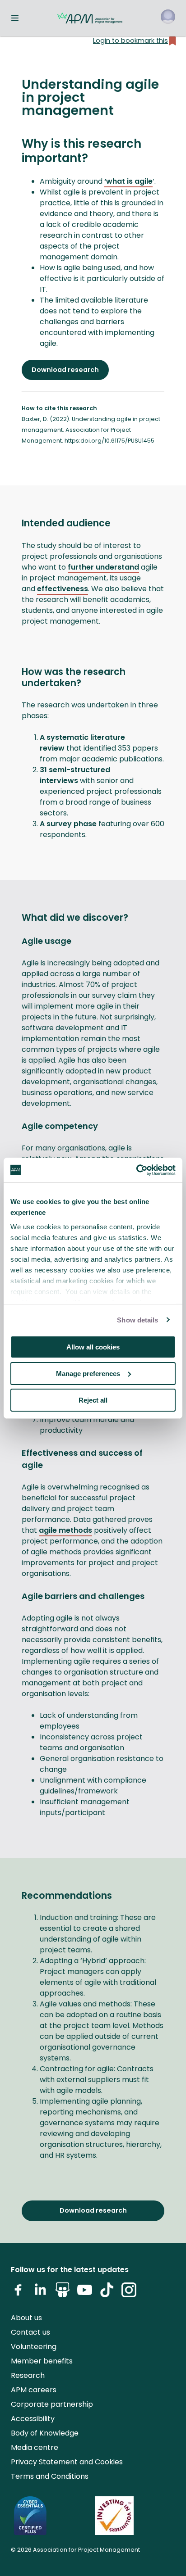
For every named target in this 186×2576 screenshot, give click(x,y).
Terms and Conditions (50, 2476)
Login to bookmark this (130, 41)
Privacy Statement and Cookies (67, 2462)
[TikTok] (107, 2293)
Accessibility (33, 2419)
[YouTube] (85, 2293)
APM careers (34, 2390)
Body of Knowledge (45, 2433)
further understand (103, 567)
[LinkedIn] (40, 2293)
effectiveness (63, 589)
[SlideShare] (63, 2293)
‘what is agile (128, 181)
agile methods (65, 1530)
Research (28, 2375)
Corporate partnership (52, 2404)
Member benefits (42, 2361)
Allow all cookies (93, 1347)
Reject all (93, 1400)
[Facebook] (18, 2293)
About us (26, 2318)
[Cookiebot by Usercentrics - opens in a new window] (136, 1170)
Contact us (30, 2332)
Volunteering (34, 2347)
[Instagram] (129, 2293)
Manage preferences (88, 1374)
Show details (137, 1320)
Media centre (35, 2447)
